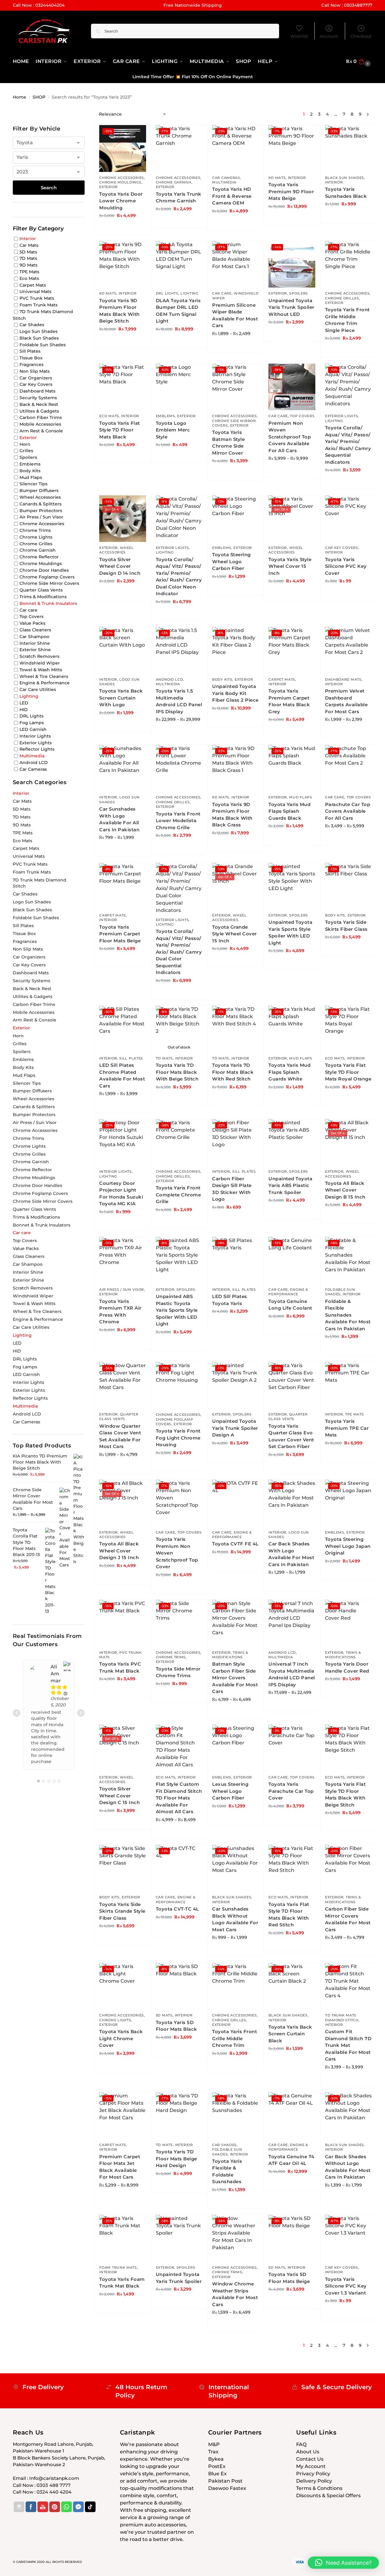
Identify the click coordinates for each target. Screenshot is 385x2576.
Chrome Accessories (122, 178)
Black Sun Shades (345, 178)
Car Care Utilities (38, 689)
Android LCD (170, 679)
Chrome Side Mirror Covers (49, 583)
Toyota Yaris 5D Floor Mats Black (177, 2026)
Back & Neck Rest (39, 404)
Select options (236, 347)
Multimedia (224, 182)
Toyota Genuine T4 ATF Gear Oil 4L (291, 2160)
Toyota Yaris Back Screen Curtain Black (290, 2034)
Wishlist (299, 36)
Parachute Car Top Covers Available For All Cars (348, 811)
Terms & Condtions (319, 2488)
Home (19, 97)
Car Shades (224, 2145)
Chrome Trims (171, 1657)
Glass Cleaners (35, 630)
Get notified (179, 1100)
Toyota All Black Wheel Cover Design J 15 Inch (119, 1551)
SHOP (39, 97)
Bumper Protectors (41, 510)
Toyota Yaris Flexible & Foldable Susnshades (227, 2171)
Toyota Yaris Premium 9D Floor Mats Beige (291, 191)
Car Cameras (226, 178)
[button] (359, 61)
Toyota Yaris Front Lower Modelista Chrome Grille (178, 821)
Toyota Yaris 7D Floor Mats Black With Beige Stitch (177, 1072)
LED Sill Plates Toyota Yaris (230, 1300)
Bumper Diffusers (39, 490)
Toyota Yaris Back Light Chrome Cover (121, 2038)
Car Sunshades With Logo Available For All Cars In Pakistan (119, 819)
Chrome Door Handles (44, 570)
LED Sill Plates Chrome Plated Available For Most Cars (122, 1075)
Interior (297, 178)
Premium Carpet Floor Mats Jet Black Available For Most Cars (120, 2167)
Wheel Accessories (117, 550)
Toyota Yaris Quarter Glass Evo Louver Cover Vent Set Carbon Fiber (291, 1436)
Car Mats (29, 245)
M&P (214, 2444)
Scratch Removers (39, 656)
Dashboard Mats (343, 679)
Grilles (26, 451)
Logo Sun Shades (38, 331)
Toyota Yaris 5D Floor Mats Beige (289, 2278)
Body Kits (222, 679)
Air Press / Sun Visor (122, 1290)
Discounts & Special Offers (328, 2496)
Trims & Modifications (230, 1655)
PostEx (217, 2466)
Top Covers (302, 416)
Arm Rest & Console (41, 431)
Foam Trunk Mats (118, 2267)
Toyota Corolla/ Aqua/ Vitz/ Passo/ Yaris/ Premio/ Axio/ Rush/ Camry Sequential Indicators (348, 445)
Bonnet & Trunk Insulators (48, 603)
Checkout (361, 36)
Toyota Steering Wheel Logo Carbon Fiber (231, 561)
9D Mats (277, 178)
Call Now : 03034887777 (347, 5)
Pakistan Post (225, 2481)
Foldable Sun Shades (340, 1292)
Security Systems (38, 398)
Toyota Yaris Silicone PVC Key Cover (346, 566)
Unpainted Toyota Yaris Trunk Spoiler (179, 2278)
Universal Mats (35, 291)
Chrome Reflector (39, 557)
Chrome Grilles (342, 298)
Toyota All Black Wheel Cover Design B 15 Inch (345, 1190)
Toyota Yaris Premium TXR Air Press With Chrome (120, 1312)
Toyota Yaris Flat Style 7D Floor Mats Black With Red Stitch (289, 1915)
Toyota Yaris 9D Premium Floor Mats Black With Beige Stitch (119, 311)
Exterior (108, 187)
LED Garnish (33, 729)
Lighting (189, 293)
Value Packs (32, 623)
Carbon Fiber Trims (41, 417)
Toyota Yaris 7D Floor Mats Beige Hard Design (177, 2159)
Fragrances (32, 365)
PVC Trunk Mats (37, 298)
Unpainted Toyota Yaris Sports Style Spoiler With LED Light (290, 932)
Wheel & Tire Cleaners (44, 676)
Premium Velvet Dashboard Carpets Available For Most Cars (346, 701)
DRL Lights (167, 293)
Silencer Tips (33, 484)
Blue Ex (217, 2474)
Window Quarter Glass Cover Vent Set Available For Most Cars (120, 1436)
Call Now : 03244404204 (39, 5)
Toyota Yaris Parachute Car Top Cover (291, 1791)
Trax (213, 2452)
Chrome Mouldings (120, 182)
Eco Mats (109, 416)
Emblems (165, 416)
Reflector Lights (37, 749)
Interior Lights (116, 1171)
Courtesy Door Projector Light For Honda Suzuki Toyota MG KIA (121, 1194)
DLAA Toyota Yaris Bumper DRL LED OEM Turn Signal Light (178, 311)
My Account (311, 2466)
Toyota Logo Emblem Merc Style (173, 430)
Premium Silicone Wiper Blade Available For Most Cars (235, 315)
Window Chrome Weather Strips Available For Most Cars (235, 2294)
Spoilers (299, 293)
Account (329, 36)
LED (24, 703)
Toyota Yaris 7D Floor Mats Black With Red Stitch (233, 1072)
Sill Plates (131, 1058)
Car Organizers (36, 378)
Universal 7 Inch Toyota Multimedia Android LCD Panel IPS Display (292, 1674)
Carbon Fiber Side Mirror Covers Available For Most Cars (348, 1919)
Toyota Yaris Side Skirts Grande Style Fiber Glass (122, 1911)
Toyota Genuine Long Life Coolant (290, 1305)
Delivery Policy (314, 2481)
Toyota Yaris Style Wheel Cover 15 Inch (290, 566)
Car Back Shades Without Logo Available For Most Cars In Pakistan (348, 2167)
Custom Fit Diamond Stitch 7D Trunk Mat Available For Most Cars (348, 2045)
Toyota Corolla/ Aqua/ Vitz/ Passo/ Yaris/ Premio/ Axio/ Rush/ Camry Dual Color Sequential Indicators (179, 952)
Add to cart (123, 229)
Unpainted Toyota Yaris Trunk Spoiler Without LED (291, 307)
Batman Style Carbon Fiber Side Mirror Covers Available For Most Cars (235, 1678)
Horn (25, 444)
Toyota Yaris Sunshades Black (346, 193)
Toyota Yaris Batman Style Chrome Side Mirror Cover (228, 443)
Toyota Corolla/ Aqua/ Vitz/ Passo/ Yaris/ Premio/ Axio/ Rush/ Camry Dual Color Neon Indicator (179, 577)
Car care (222, 293)
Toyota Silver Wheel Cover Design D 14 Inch (120, 566)
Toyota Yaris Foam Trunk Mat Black (122, 2283)
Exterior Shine (35, 650)
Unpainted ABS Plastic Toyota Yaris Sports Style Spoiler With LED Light (177, 1310)
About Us (308, 2452)
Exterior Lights (342, 416)
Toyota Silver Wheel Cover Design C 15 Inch (119, 1796)
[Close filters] (86, 115)
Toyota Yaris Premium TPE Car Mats (347, 1428)
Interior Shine (35, 643)
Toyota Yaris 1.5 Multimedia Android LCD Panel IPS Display (179, 701)
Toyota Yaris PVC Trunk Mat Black (120, 1667)
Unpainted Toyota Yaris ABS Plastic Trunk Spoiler (290, 1185)
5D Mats (164, 2015)
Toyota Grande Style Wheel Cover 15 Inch (235, 934)
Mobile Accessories (40, 424)
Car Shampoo (34, 637)
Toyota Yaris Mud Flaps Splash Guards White (289, 1072)
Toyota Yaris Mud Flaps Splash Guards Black (289, 811)
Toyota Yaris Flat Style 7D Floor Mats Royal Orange (348, 1072)
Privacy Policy (313, 2474)
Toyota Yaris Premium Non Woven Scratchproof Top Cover (177, 1553)
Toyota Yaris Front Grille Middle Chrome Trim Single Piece (347, 320)
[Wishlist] (137, 134)
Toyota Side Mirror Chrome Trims (178, 1672)
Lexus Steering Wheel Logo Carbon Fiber (230, 1791)
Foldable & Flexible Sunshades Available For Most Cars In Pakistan (348, 1315)
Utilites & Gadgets (39, 411)
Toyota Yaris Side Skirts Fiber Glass (346, 926)
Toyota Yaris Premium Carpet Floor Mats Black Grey (289, 701)
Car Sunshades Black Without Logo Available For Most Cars (235, 1919)
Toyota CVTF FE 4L (235, 1544)
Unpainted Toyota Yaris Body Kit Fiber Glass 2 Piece (235, 693)
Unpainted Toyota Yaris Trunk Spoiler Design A (235, 1428)
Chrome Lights (115, 2020)
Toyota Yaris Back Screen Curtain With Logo (121, 698)
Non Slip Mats (35, 371)
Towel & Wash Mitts (41, 670)
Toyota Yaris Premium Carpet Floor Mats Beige (120, 934)
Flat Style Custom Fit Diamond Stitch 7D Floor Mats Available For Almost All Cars (179, 1798)
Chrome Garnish (174, 182)
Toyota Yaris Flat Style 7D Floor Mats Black (120, 430)
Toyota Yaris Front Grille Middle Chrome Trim (235, 2038)
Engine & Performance (288, 1292)
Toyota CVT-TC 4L (177, 1909)
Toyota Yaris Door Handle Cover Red (347, 1667)
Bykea (216, 2459)
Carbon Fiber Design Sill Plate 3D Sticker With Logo (232, 1189)
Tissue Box (31, 358)
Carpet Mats (282, 679)
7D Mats (164, 1058)
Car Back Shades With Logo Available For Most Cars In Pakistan (291, 1554)
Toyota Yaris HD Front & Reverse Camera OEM (232, 196)
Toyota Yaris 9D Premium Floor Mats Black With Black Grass (232, 815)
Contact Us (310, 2459)
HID (24, 709)
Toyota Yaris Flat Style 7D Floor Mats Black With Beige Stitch (345, 1794)
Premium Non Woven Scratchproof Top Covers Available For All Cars (290, 437)
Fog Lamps (32, 723)
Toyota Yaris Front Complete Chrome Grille (178, 1195)
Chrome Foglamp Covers (47, 577)
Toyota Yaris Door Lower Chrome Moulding (121, 201)
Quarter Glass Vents (119, 1417)
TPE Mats (355, 1414)
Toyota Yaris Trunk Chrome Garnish (179, 197)
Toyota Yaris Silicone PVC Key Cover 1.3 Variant (346, 2286)
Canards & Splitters (40, 504)
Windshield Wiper (40, 663)
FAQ (301, 2444)
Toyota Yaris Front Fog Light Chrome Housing (178, 1438)
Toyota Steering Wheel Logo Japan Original (348, 1546)
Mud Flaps (301, 797)
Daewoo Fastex (227, 2488)
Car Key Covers (342, 548)
